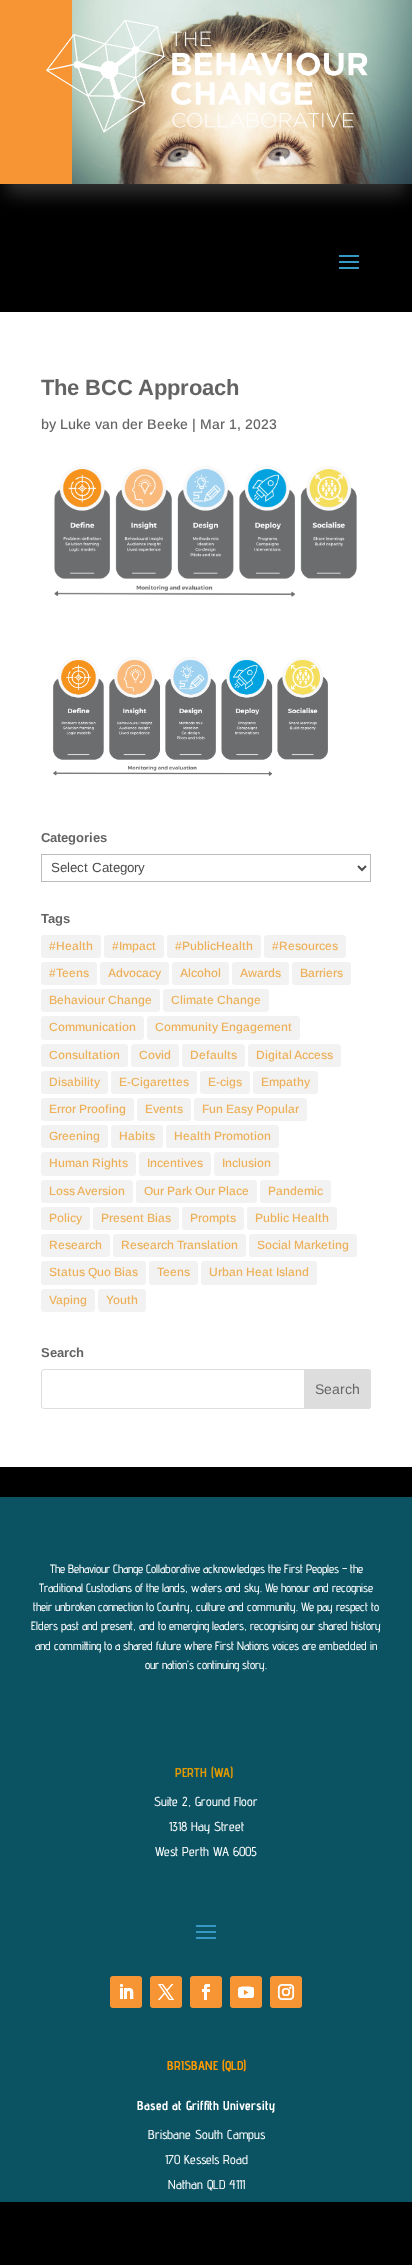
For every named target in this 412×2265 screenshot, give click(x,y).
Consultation (84, 1055)
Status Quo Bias (93, 1272)
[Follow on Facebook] (206, 1992)
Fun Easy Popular (250, 1109)
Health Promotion (222, 1136)
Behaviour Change (100, 1000)
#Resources (305, 946)
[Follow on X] (166, 1992)
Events (164, 1109)
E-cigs (225, 1082)
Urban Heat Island (259, 1272)
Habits (137, 1136)
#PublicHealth (214, 946)
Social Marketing (303, 1245)
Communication (92, 1027)
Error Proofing (87, 1109)
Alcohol (200, 973)
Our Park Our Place (196, 1191)
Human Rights (88, 1163)
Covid (155, 1055)
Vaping (68, 1300)
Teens (173, 1272)
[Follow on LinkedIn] (126, 1992)
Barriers (321, 973)
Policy (65, 1218)
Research (75, 1245)
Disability (74, 1082)
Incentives (175, 1163)
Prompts (213, 1218)
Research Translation (179, 1245)
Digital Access (294, 1055)
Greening (74, 1136)
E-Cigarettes (154, 1082)
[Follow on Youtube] (246, 1992)
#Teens (69, 973)
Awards (260, 973)
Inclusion (246, 1163)
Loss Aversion (87, 1191)
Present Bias (136, 1218)
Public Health (292, 1218)
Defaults (213, 1055)
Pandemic (295, 1191)
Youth (122, 1300)
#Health (71, 946)
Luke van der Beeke (124, 424)
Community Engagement (223, 1027)
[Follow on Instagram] (286, 1992)
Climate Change (216, 1000)
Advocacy (134, 973)
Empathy (285, 1082)
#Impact (134, 946)
